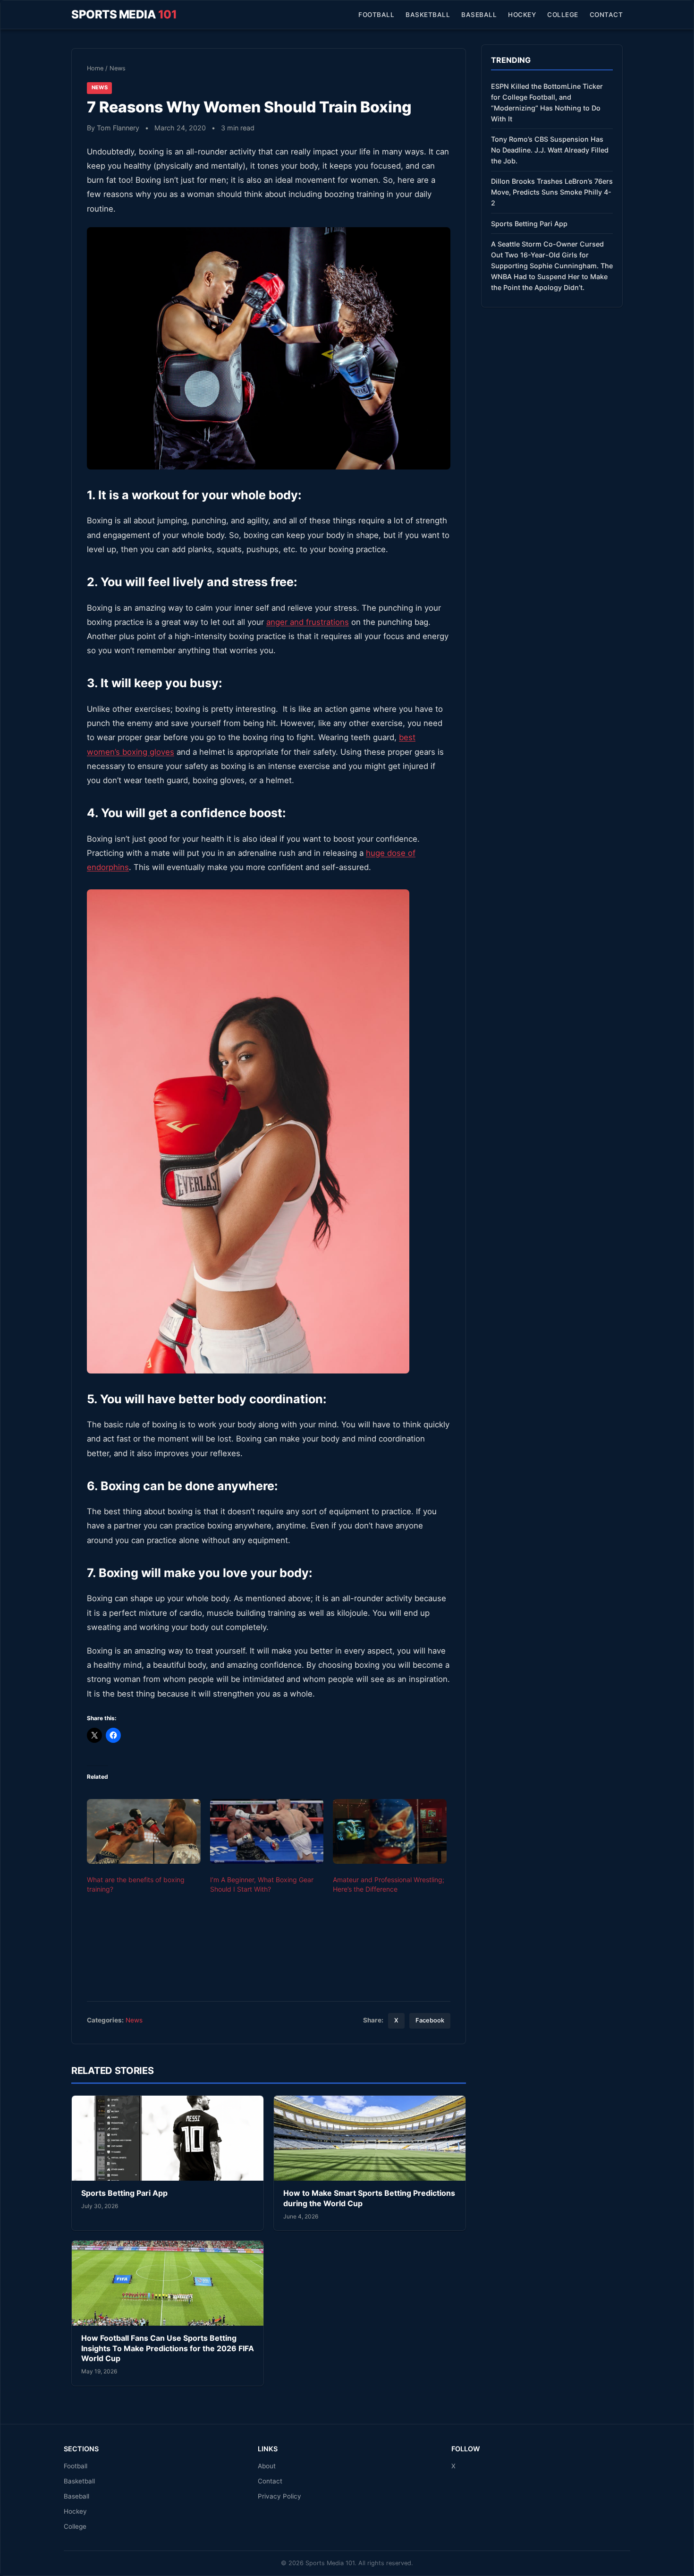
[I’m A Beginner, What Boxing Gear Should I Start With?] (267, 1832)
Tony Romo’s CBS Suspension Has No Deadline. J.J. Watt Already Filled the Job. (550, 150)
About (267, 2466)
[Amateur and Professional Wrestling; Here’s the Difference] (390, 1832)
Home (95, 68)
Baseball (479, 15)
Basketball (428, 15)
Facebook (430, 2020)
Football (376, 15)
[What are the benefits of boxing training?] (144, 1832)
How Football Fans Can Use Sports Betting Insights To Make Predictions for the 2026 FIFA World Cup (168, 2348)
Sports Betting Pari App (124, 2193)
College (563, 15)
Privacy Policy (279, 2496)
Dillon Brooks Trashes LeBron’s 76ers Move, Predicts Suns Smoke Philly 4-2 (552, 192)
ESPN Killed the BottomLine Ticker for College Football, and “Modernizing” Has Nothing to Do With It (547, 102)
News (118, 68)
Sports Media (124, 14)
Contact (606, 15)
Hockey (522, 15)
